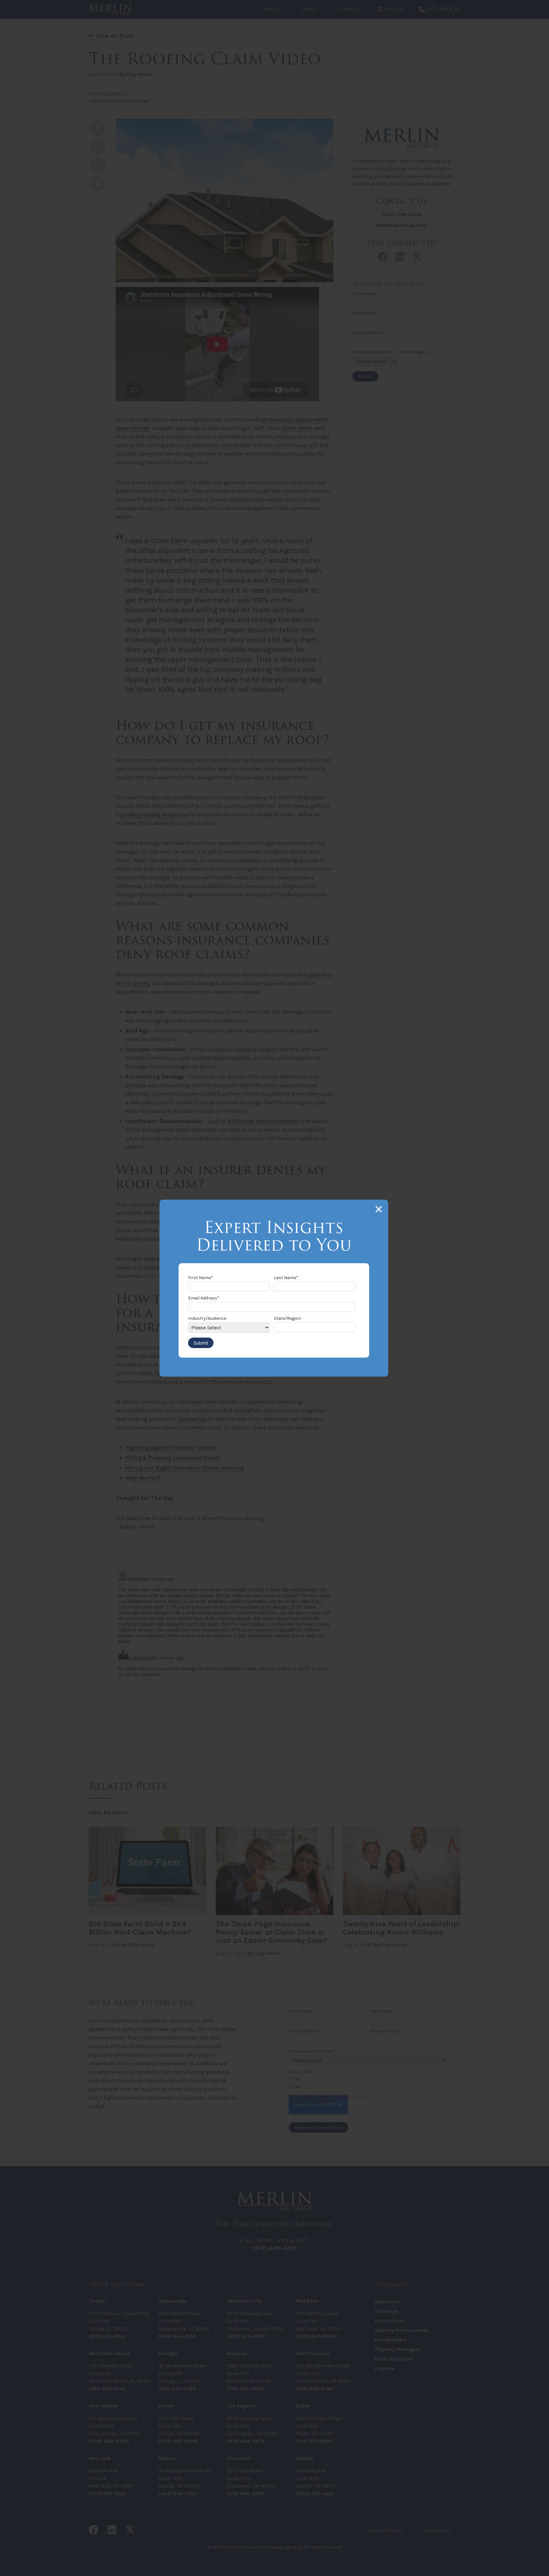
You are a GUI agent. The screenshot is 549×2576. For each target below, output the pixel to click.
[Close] (379, 1209)
